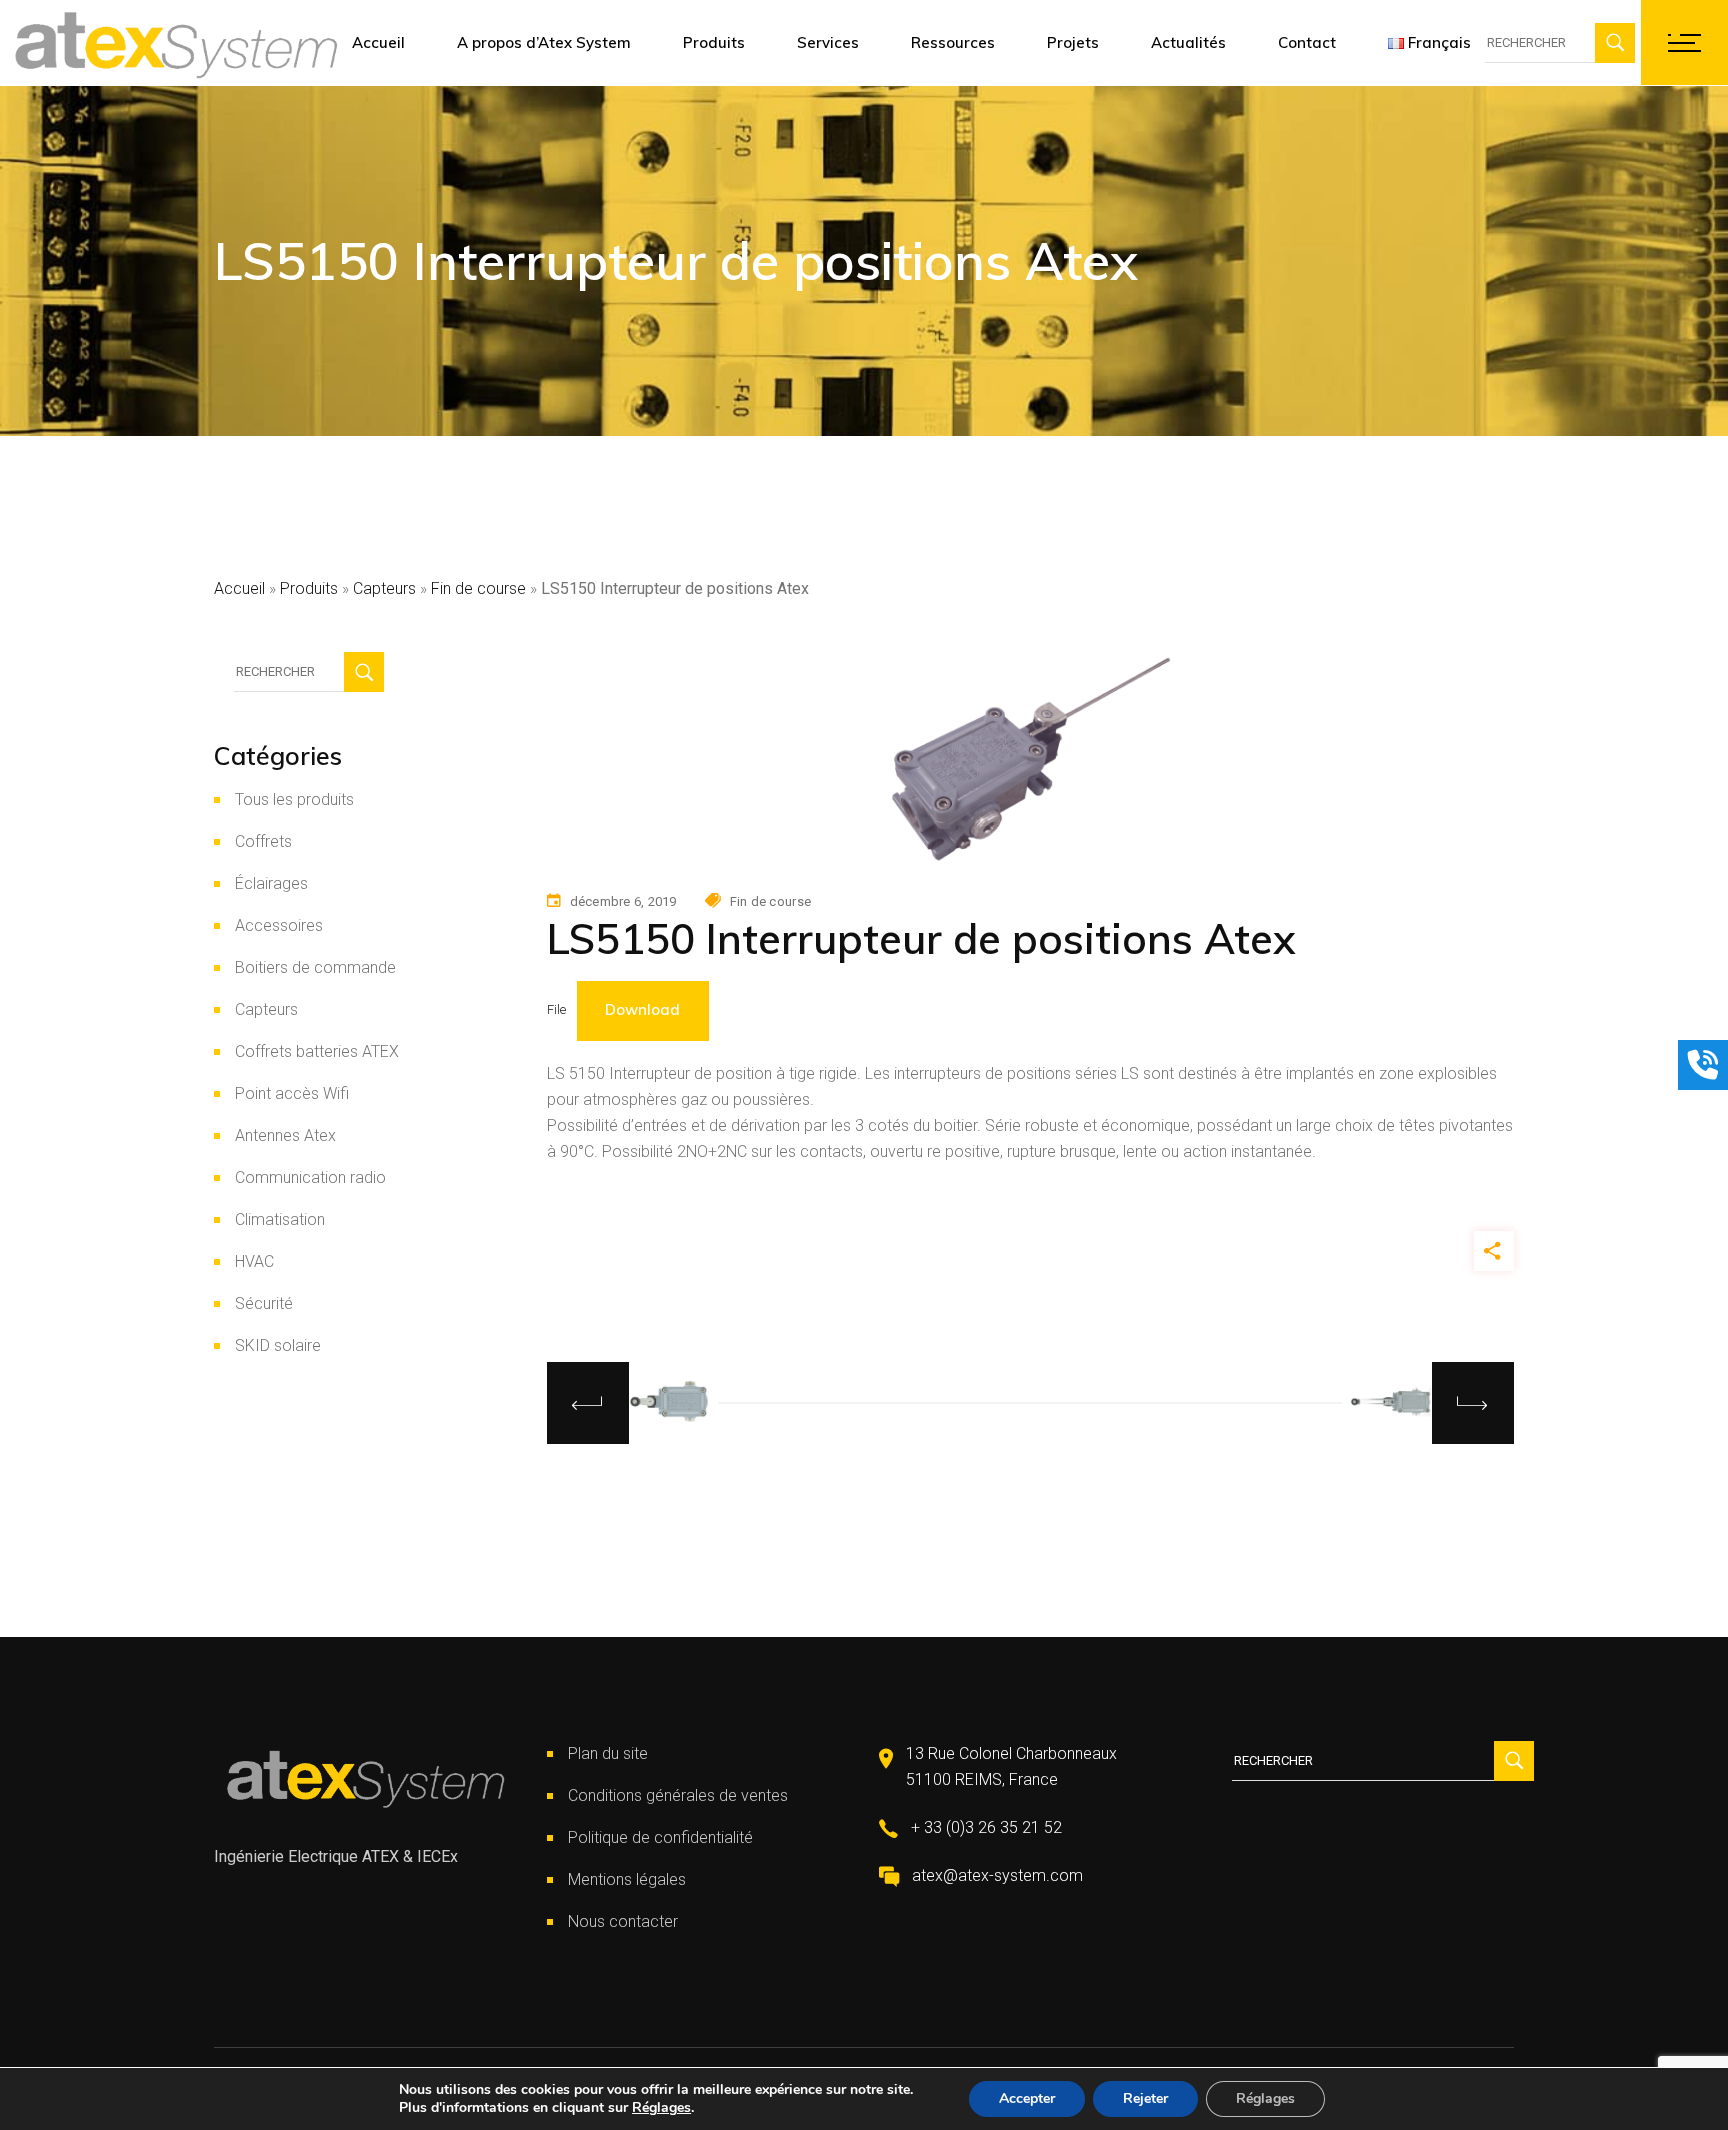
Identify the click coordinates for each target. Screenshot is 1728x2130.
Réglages (661, 2108)
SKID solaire (278, 1345)
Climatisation (280, 1219)
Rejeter (1145, 2098)
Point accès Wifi (292, 1093)
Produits (309, 588)
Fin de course (478, 588)
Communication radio (310, 1177)
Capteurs (384, 588)
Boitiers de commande (315, 967)
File (556, 1010)
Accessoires (279, 925)
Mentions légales (627, 1879)
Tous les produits (294, 799)
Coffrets (263, 841)
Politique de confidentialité (660, 1837)
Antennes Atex (285, 1135)
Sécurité (264, 1303)
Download (642, 1009)
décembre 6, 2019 (623, 901)
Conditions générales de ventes (678, 1795)
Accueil (239, 588)
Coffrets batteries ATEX (317, 1051)
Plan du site (608, 1753)
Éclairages (271, 883)
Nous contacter (623, 1921)
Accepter (1027, 2098)
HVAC (254, 1261)
